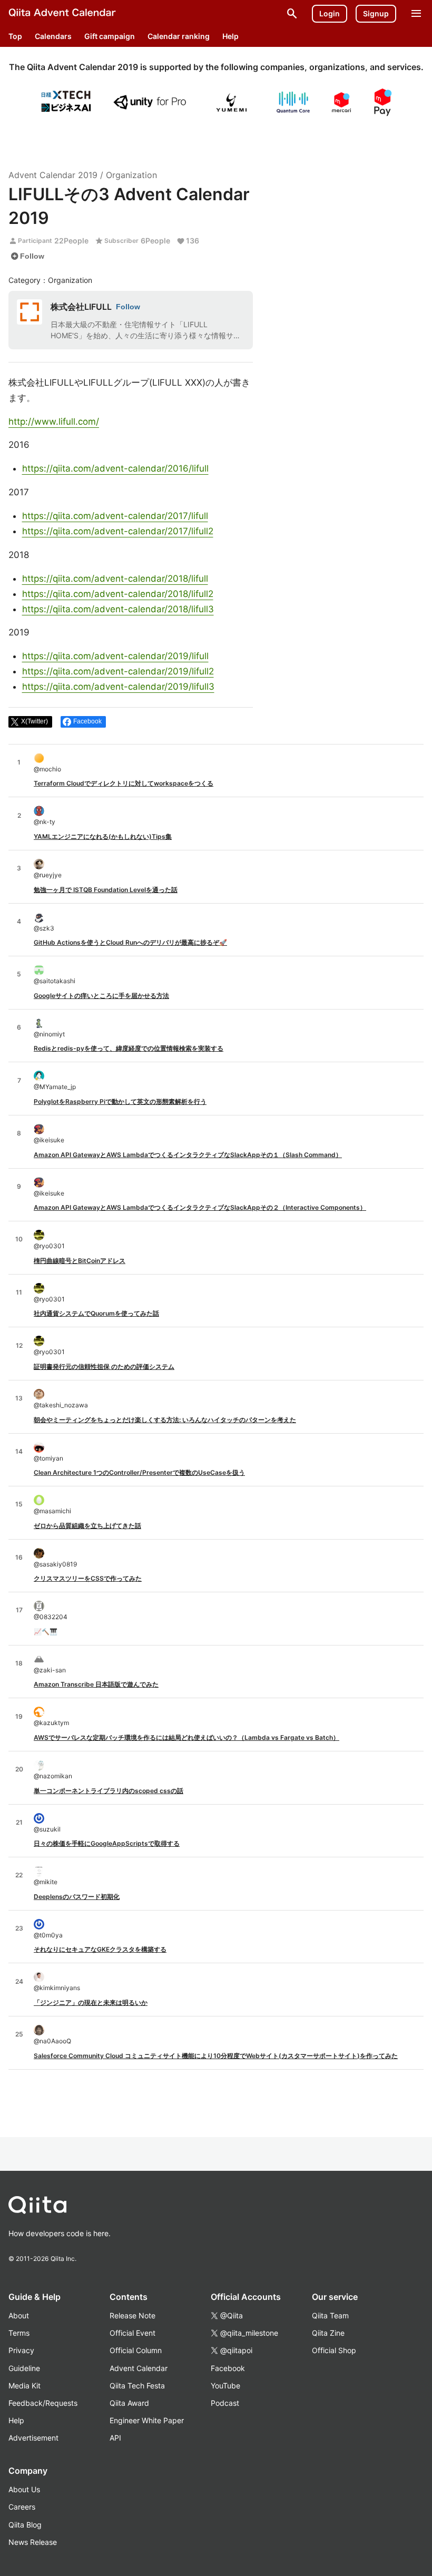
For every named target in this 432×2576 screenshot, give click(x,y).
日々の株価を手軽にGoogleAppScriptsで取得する (107, 1843)
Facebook (228, 2368)
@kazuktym (51, 1723)
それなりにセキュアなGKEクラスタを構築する (100, 1949)
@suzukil (47, 1829)
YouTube (225, 2386)
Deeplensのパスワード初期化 (77, 1897)
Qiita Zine (328, 2333)
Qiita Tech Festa (137, 2386)
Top (15, 36)
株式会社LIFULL (81, 307)
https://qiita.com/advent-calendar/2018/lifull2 (118, 594)
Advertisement (33, 2438)
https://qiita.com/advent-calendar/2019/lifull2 (118, 671)
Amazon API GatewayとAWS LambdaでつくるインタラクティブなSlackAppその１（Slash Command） (188, 1155)
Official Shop (334, 2350)
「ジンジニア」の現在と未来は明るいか (91, 2002)
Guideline (24, 2368)
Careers (22, 2507)
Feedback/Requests (43, 2403)
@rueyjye (48, 875)
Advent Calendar (139, 2368)
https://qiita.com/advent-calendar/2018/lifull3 (118, 609)
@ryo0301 (49, 1246)
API (115, 2438)
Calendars (53, 36)
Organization (131, 175)
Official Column (136, 2350)
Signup (376, 13)
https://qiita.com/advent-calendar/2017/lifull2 (118, 531)
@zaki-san (50, 1670)
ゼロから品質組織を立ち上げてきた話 (87, 1526)
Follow (27, 256)
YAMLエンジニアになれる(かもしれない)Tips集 (103, 836)
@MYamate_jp (55, 1087)
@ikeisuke (49, 1140)
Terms (19, 2333)
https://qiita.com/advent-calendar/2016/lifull (115, 468)
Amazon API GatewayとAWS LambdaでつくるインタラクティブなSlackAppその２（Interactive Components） (200, 1207)
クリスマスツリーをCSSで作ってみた (88, 1578)
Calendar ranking (179, 36)
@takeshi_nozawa (61, 1405)
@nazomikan (53, 1776)
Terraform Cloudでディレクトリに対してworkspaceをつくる (124, 783)
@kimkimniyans (57, 1988)
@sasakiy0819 (55, 1564)
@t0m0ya (48, 1935)
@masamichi (52, 1511)
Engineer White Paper (147, 2420)
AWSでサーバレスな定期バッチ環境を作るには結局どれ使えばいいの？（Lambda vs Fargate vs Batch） (186, 1737)
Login (330, 13)
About (19, 2315)
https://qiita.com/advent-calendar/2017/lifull (115, 516)
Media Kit (24, 2386)
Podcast (225, 2403)
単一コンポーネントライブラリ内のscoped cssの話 (109, 1791)
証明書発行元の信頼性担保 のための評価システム (104, 1367)
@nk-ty (45, 822)
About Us (24, 2489)
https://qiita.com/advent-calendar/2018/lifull (115, 579)
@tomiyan (48, 1458)
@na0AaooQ (52, 2041)
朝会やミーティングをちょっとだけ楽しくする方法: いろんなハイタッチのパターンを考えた (165, 1420)
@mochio (47, 769)
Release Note (132, 2315)
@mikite (46, 1882)
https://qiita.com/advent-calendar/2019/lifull (115, 656)
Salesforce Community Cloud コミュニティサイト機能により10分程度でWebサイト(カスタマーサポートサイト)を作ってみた (216, 2056)
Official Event (132, 2333)
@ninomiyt (49, 1034)
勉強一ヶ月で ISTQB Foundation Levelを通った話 (106, 890)
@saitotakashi (55, 981)
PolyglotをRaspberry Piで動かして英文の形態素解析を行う (120, 1101)
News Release (33, 2542)
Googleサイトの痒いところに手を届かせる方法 (101, 996)
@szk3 (44, 928)
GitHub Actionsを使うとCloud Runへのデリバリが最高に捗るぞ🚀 (130, 942)
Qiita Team (330, 2315)
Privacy (21, 2350)
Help (230, 36)
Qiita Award (129, 2403)
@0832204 (51, 1617)
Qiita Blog (25, 2525)
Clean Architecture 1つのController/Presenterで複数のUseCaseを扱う (139, 1472)
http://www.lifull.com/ (54, 422)
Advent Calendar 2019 (53, 175)
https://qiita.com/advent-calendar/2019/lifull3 (118, 687)
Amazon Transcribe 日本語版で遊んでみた (96, 1684)
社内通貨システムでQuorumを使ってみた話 (96, 1313)
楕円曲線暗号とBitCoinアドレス (80, 1261)
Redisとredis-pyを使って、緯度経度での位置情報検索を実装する (129, 1048)
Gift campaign (110, 36)
